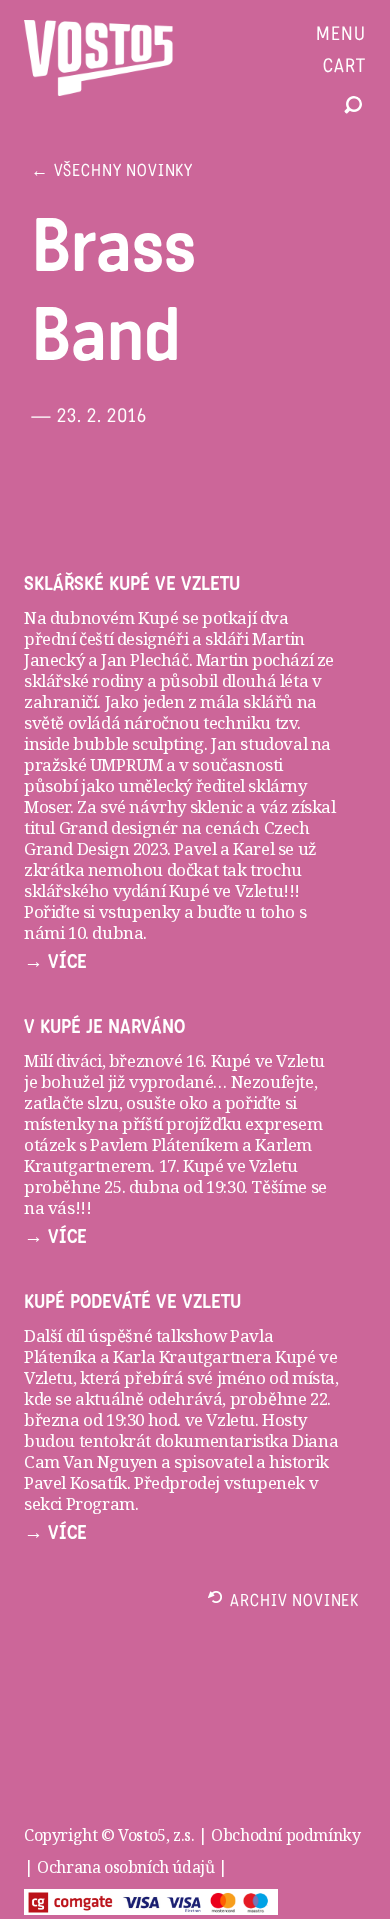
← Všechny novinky (112, 172)
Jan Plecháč (142, 659)
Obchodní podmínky (285, 1835)
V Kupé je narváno (104, 1027)
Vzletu (230, 1419)
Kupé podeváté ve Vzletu (132, 1302)
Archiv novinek (294, 1602)
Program (100, 1503)
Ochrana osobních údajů (125, 1867)
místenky (59, 1123)
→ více (55, 962)
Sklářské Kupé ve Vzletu (132, 584)
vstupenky (139, 911)
